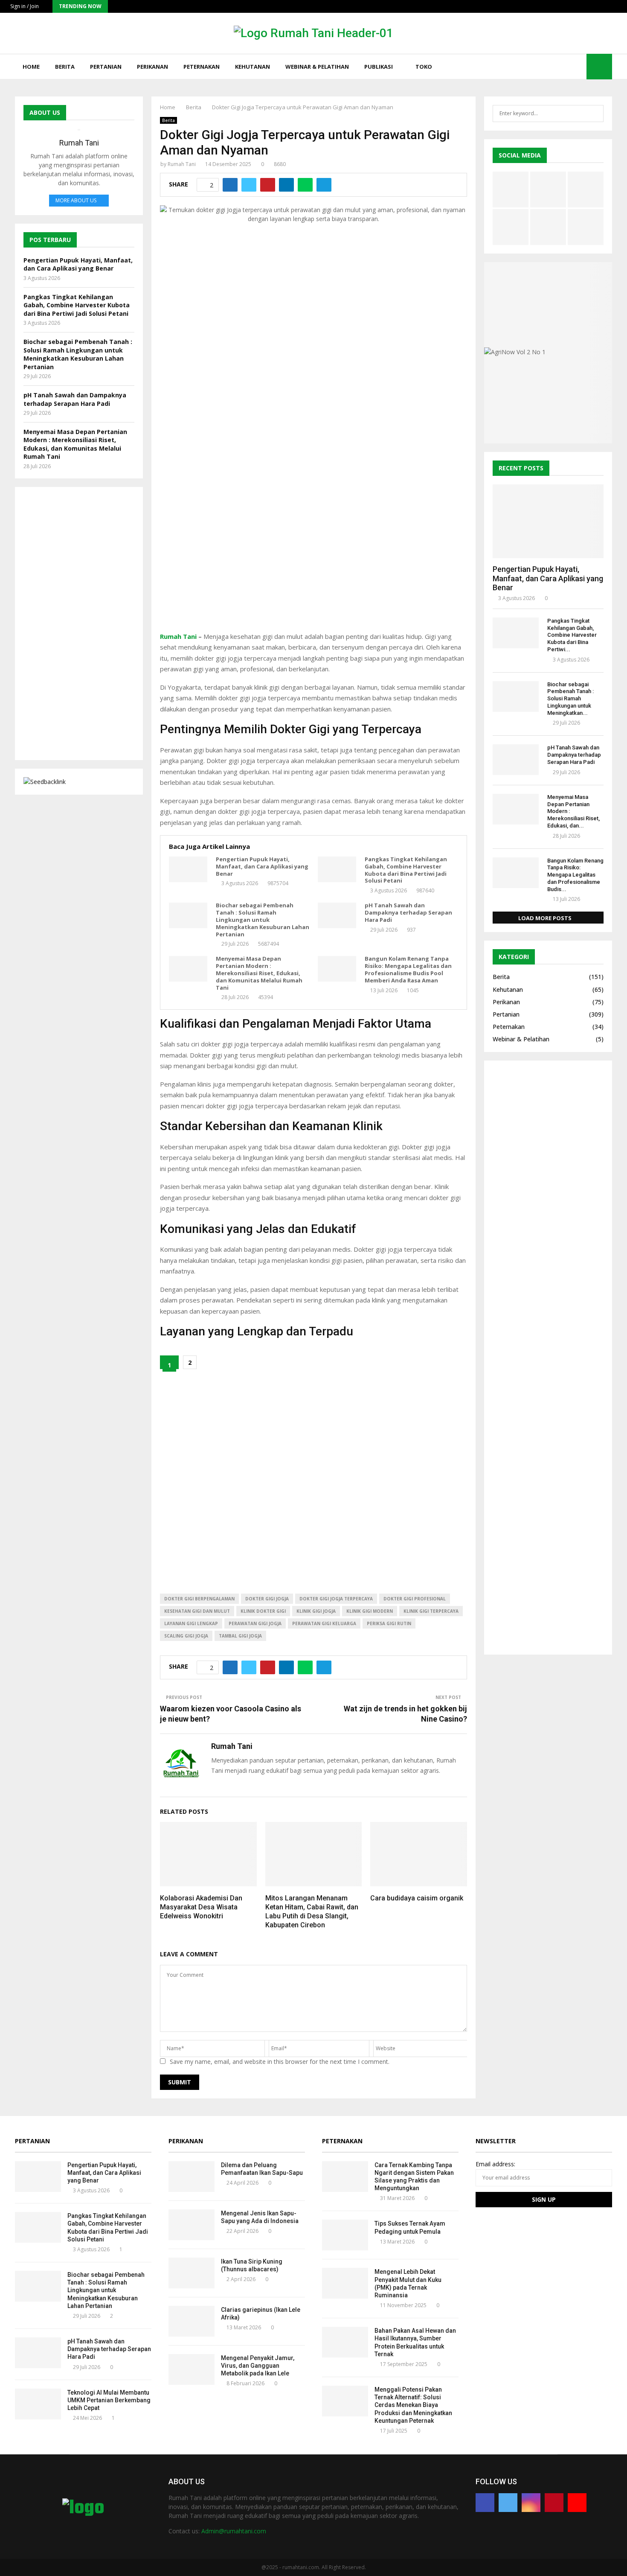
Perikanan (152, 67)
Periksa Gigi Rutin (389, 1623)
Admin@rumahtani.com (234, 2531)
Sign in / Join (24, 6)
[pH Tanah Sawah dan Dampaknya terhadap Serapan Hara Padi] (337, 915)
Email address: (495, 2164)
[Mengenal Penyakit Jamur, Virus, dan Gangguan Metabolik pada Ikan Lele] (192, 2369)
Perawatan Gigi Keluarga (324, 1623)
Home (31, 67)
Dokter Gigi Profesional (415, 1599)
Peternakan (202, 67)
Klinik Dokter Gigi (263, 1611)
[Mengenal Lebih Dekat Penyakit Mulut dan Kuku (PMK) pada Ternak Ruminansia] (345, 2283)
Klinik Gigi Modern (370, 1611)
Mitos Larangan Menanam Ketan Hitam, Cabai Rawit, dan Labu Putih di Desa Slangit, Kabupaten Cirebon (312, 1911)
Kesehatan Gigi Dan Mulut (197, 1611)
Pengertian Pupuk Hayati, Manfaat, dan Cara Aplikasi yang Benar (262, 867)
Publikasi (379, 67)
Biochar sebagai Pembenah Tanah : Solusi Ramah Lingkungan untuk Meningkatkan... (570, 699)
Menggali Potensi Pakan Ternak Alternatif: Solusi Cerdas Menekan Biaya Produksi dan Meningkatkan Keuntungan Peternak (413, 2405)
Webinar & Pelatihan (317, 67)
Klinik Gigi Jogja (316, 1611)
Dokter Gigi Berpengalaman (199, 1599)
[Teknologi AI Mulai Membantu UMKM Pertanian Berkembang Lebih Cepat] (38, 2404)
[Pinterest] (568, 67)
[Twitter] (549, 67)
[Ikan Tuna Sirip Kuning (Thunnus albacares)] (192, 2273)
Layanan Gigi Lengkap (191, 1623)
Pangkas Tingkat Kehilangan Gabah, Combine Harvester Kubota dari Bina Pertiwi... (572, 635)
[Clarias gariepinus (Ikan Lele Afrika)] (192, 2321)
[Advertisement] (313, 526)
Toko (424, 67)
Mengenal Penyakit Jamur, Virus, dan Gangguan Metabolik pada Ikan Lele (258, 2366)
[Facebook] (540, 67)
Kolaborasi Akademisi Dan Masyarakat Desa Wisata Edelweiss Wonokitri (201, 1907)
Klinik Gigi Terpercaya (431, 1611)
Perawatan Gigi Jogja (255, 1623)
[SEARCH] (595, 114)
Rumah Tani (182, 164)
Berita (65, 67)
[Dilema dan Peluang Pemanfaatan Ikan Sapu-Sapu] (192, 2177)
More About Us (76, 200)
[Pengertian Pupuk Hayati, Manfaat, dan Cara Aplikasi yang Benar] (188, 869)
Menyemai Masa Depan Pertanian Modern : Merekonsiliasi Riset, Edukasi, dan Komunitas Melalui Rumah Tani (259, 973)
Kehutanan (253, 67)
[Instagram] (559, 67)
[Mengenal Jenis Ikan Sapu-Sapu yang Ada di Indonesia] (192, 2225)
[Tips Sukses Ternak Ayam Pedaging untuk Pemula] (345, 2235)
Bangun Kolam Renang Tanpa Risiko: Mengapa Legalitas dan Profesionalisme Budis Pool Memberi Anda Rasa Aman (408, 970)
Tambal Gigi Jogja (240, 1636)
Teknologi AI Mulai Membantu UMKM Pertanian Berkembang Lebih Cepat (109, 2400)
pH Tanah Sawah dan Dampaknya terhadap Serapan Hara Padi (408, 913)
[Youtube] (578, 67)
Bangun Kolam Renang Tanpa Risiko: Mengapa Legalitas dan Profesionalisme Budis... (575, 875)
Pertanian (106, 67)
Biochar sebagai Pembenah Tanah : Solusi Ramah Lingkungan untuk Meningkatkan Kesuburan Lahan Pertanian (263, 920)
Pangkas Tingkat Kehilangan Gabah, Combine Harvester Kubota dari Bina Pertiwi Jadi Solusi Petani (406, 870)
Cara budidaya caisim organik (417, 1898)
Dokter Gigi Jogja (267, 1599)
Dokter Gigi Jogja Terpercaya (336, 1599)
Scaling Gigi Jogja (186, 1636)
